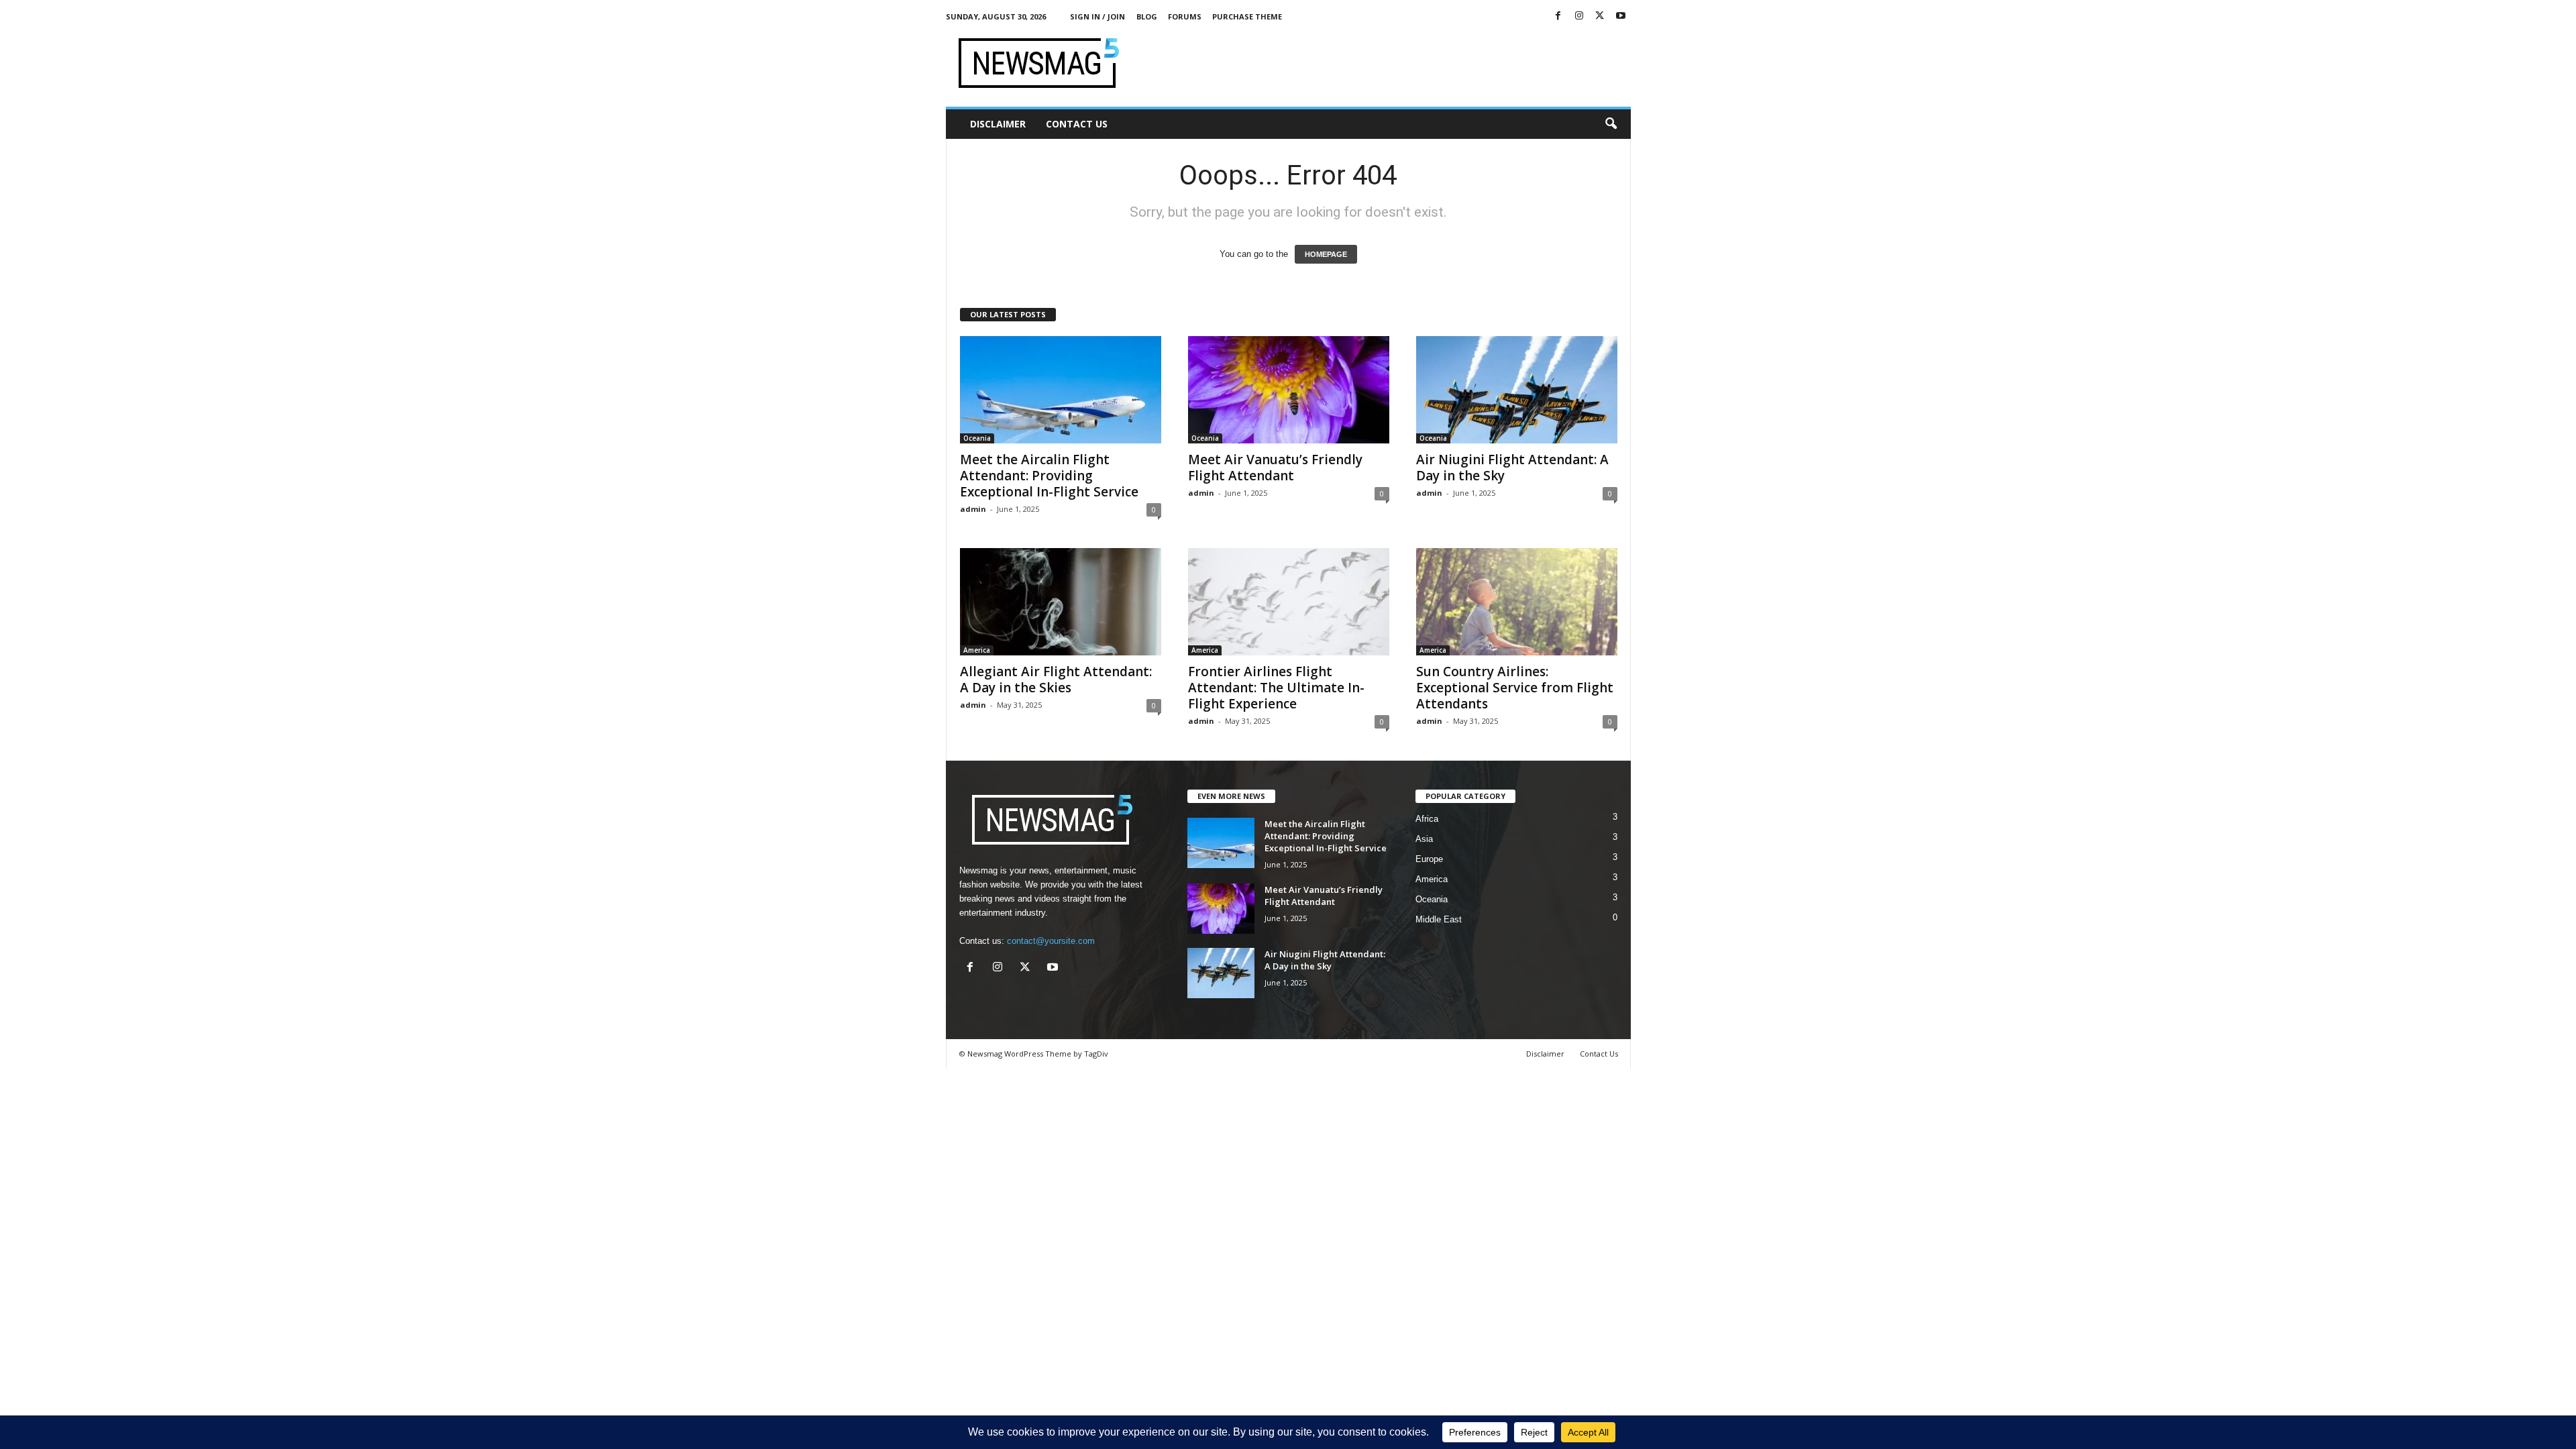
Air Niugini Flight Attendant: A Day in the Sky (1512, 468)
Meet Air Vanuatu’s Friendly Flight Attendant (1275, 468)
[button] (1611, 124)
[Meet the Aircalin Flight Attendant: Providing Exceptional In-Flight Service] (1061, 390)
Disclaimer (998, 124)
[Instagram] (1579, 16)
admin (973, 509)
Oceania (977, 438)
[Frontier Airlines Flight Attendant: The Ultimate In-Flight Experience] (1289, 602)
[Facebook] (1558, 16)
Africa (1427, 819)
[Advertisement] (1387, 63)
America (977, 650)
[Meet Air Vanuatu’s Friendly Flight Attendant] (1289, 390)
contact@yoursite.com (1051, 941)
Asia (1424, 839)
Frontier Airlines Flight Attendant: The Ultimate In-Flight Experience (1276, 688)
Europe (1429, 859)
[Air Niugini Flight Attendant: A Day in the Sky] (1517, 390)
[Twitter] (1600, 16)
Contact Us (1077, 124)
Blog (1147, 16)
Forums (1185, 16)
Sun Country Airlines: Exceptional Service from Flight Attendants (1515, 688)
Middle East (1439, 919)
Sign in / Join (1097, 16)
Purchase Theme (1247, 16)
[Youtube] (1621, 16)
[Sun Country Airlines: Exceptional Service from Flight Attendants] (1517, 602)
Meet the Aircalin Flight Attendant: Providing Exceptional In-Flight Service (1049, 476)
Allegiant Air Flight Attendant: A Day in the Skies (1056, 680)
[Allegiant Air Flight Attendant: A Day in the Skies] (1061, 602)
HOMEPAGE (1326, 254)
